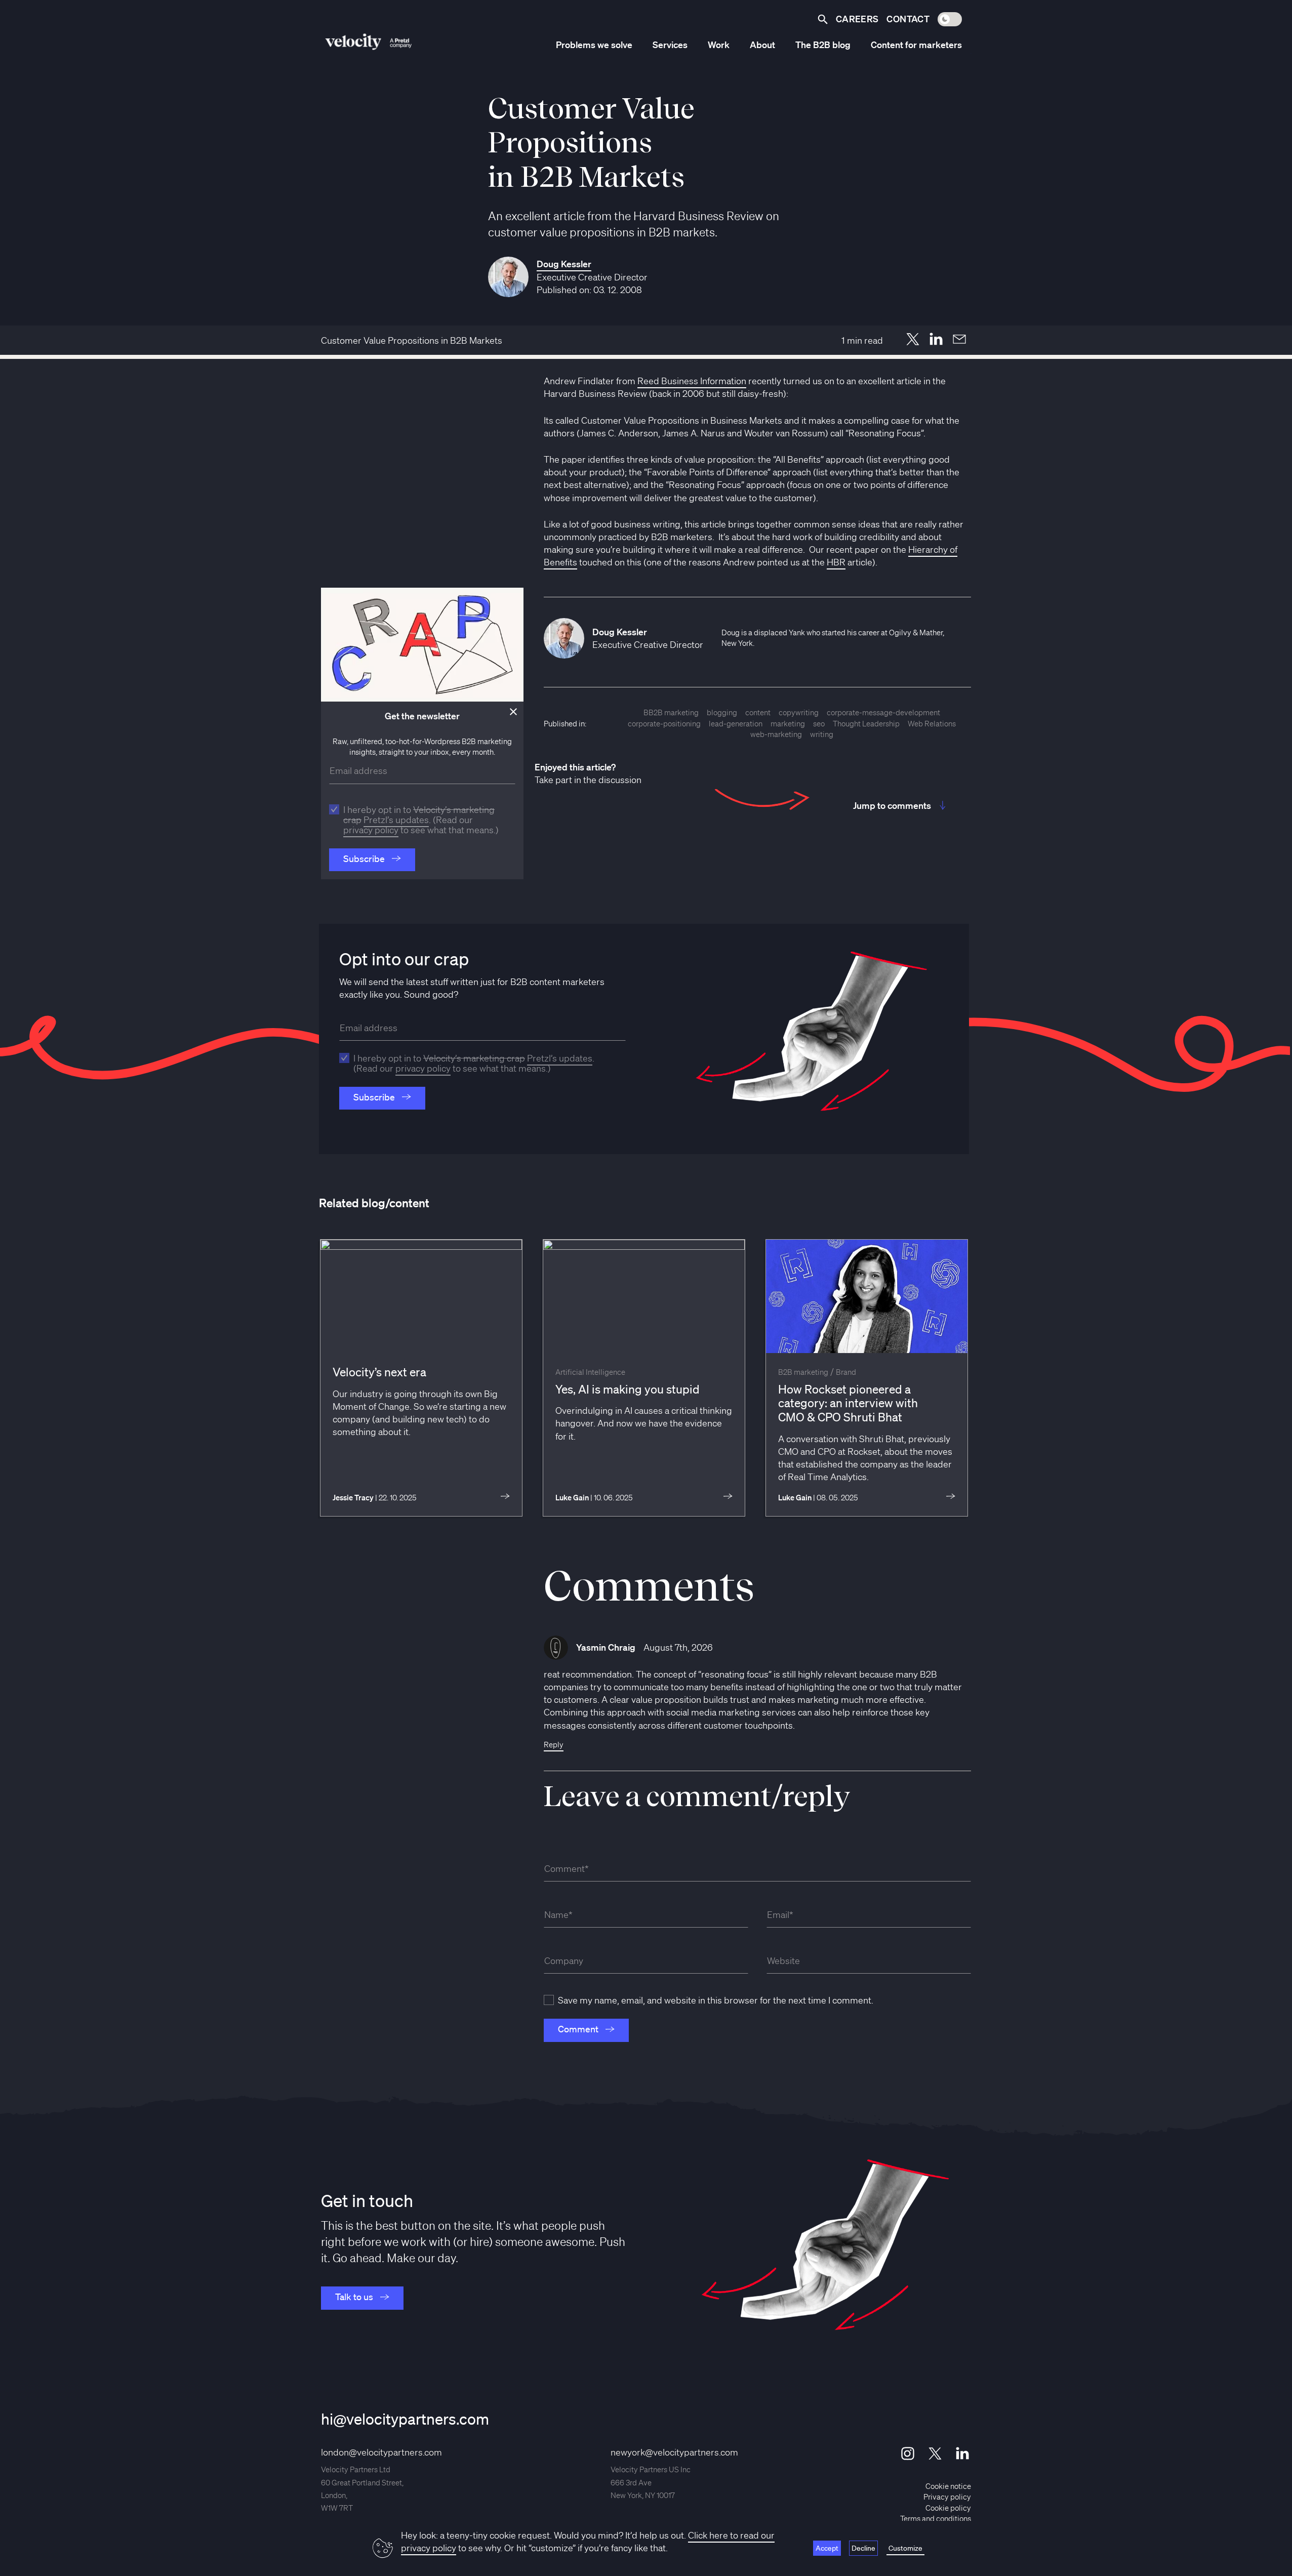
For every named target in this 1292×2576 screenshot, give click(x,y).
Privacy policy (947, 2497)
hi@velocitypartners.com (405, 2419)
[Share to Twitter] (913, 339)
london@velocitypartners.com (381, 2452)
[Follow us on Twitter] (935, 2454)
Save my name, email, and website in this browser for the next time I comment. (716, 2000)
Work (719, 45)
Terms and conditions (936, 2519)
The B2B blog (823, 45)
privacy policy (371, 830)
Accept (827, 2548)
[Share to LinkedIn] (936, 339)
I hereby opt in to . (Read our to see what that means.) (421, 820)
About (762, 45)
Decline (863, 2548)
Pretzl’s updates (396, 820)
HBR (836, 562)
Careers (857, 19)
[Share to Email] (959, 339)
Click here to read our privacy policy (588, 2541)
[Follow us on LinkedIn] (962, 2454)
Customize (905, 2548)
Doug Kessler (564, 264)
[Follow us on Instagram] (908, 2454)
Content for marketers (916, 45)
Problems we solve (594, 45)
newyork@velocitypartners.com (674, 2452)
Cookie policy (948, 2508)
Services (670, 45)
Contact (908, 19)
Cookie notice (948, 2486)
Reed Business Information (692, 381)
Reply (554, 1745)
